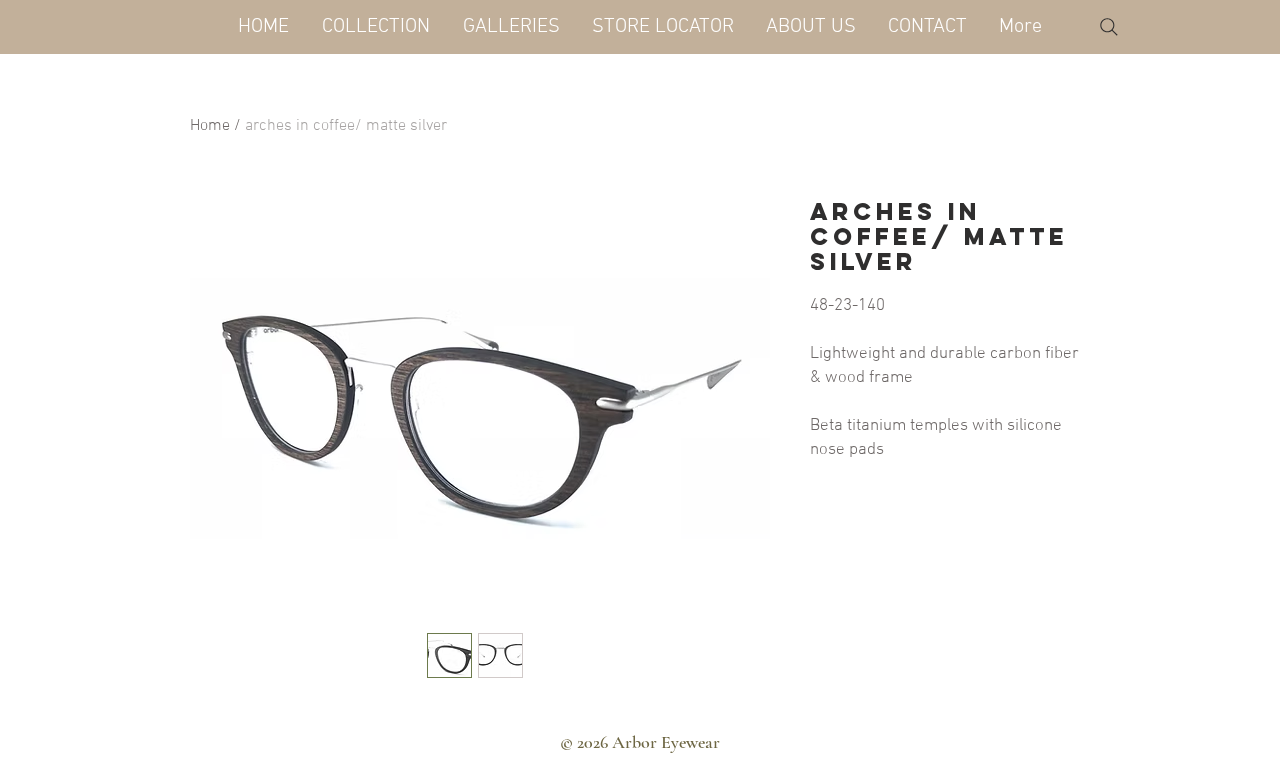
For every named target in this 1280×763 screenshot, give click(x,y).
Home (210, 126)
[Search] (1109, 27)
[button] (375, 27)
